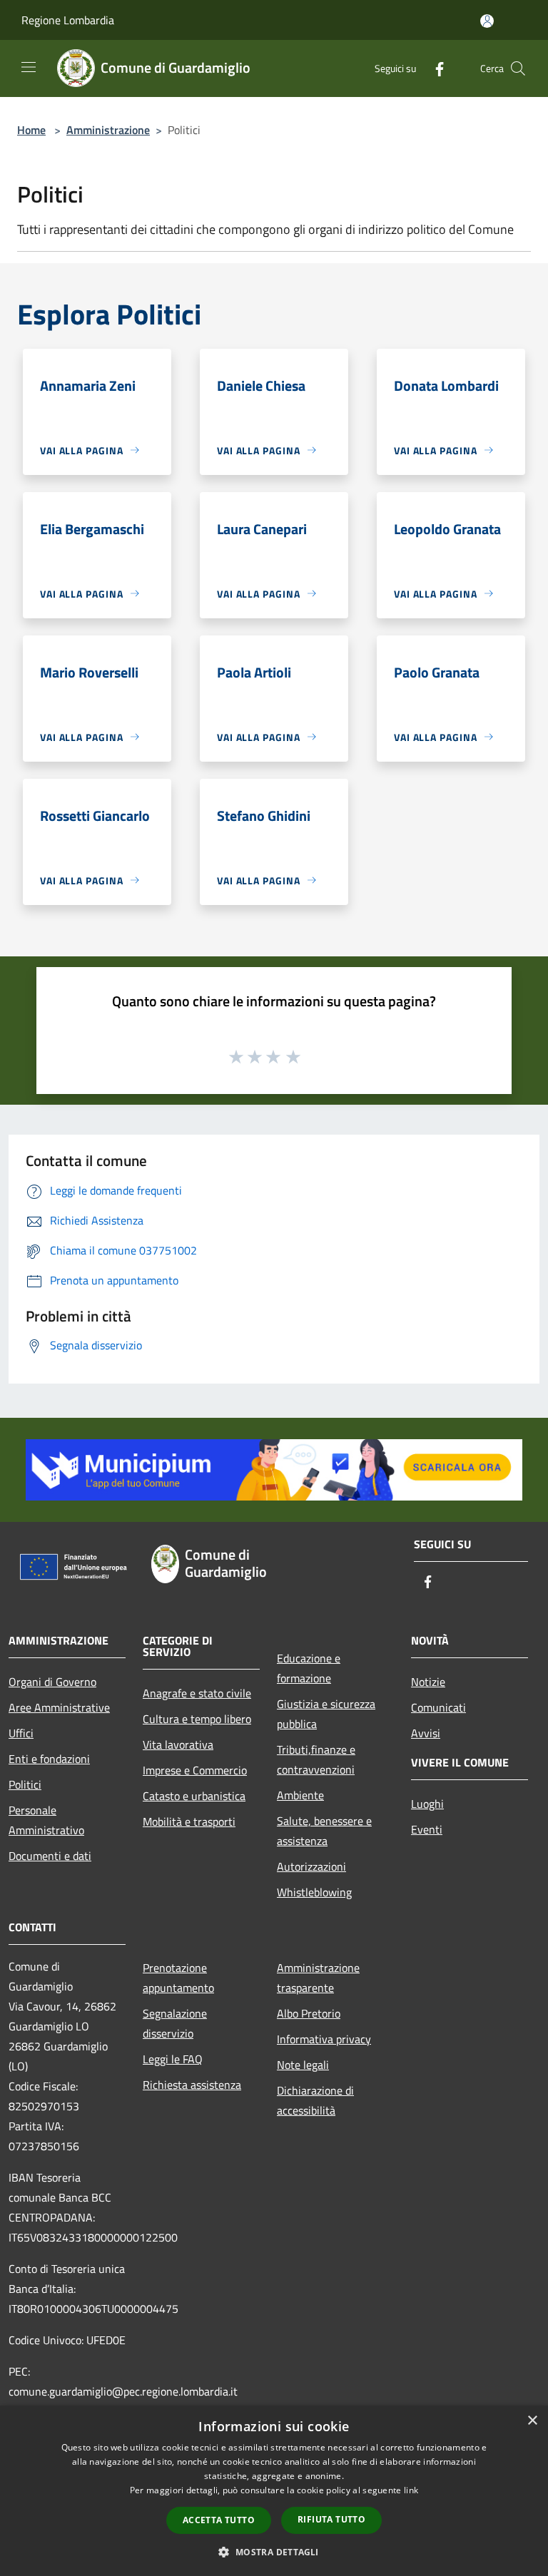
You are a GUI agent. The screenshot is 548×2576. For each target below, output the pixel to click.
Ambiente (300, 1795)
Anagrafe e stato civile (197, 1693)
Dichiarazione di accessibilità (315, 2100)
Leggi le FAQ (173, 2059)
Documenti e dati (50, 1856)
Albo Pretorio (309, 2013)
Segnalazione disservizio (175, 2023)
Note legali (303, 2065)
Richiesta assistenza (192, 2085)
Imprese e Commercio (195, 1770)
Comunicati (438, 1707)
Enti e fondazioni (49, 1759)
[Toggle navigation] (29, 67)
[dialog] (274, 2491)
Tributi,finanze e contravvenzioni (316, 1759)
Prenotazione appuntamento (178, 1978)
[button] (274, 2552)
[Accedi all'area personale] (487, 21)
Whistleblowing (314, 1892)
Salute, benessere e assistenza (324, 1831)
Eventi (427, 1829)
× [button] (532, 2421)
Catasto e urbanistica (194, 1796)
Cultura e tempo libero (197, 1719)
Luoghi (427, 1804)
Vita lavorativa (178, 1744)
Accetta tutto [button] (219, 2520)
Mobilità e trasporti (189, 1821)
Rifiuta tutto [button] (331, 2519)
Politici (25, 1784)
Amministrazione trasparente (318, 1978)
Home (31, 130)
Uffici (21, 1733)
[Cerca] (518, 68)
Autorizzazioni (311, 1866)
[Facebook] (434, 68)
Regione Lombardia (68, 20)
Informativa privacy (324, 2039)
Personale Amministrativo (46, 1820)
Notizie (428, 1682)
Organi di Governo (52, 1682)
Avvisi (426, 1733)
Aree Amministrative (59, 1707)
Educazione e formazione (309, 1668)
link (411, 2490)
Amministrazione (108, 130)
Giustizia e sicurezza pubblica (326, 1714)
